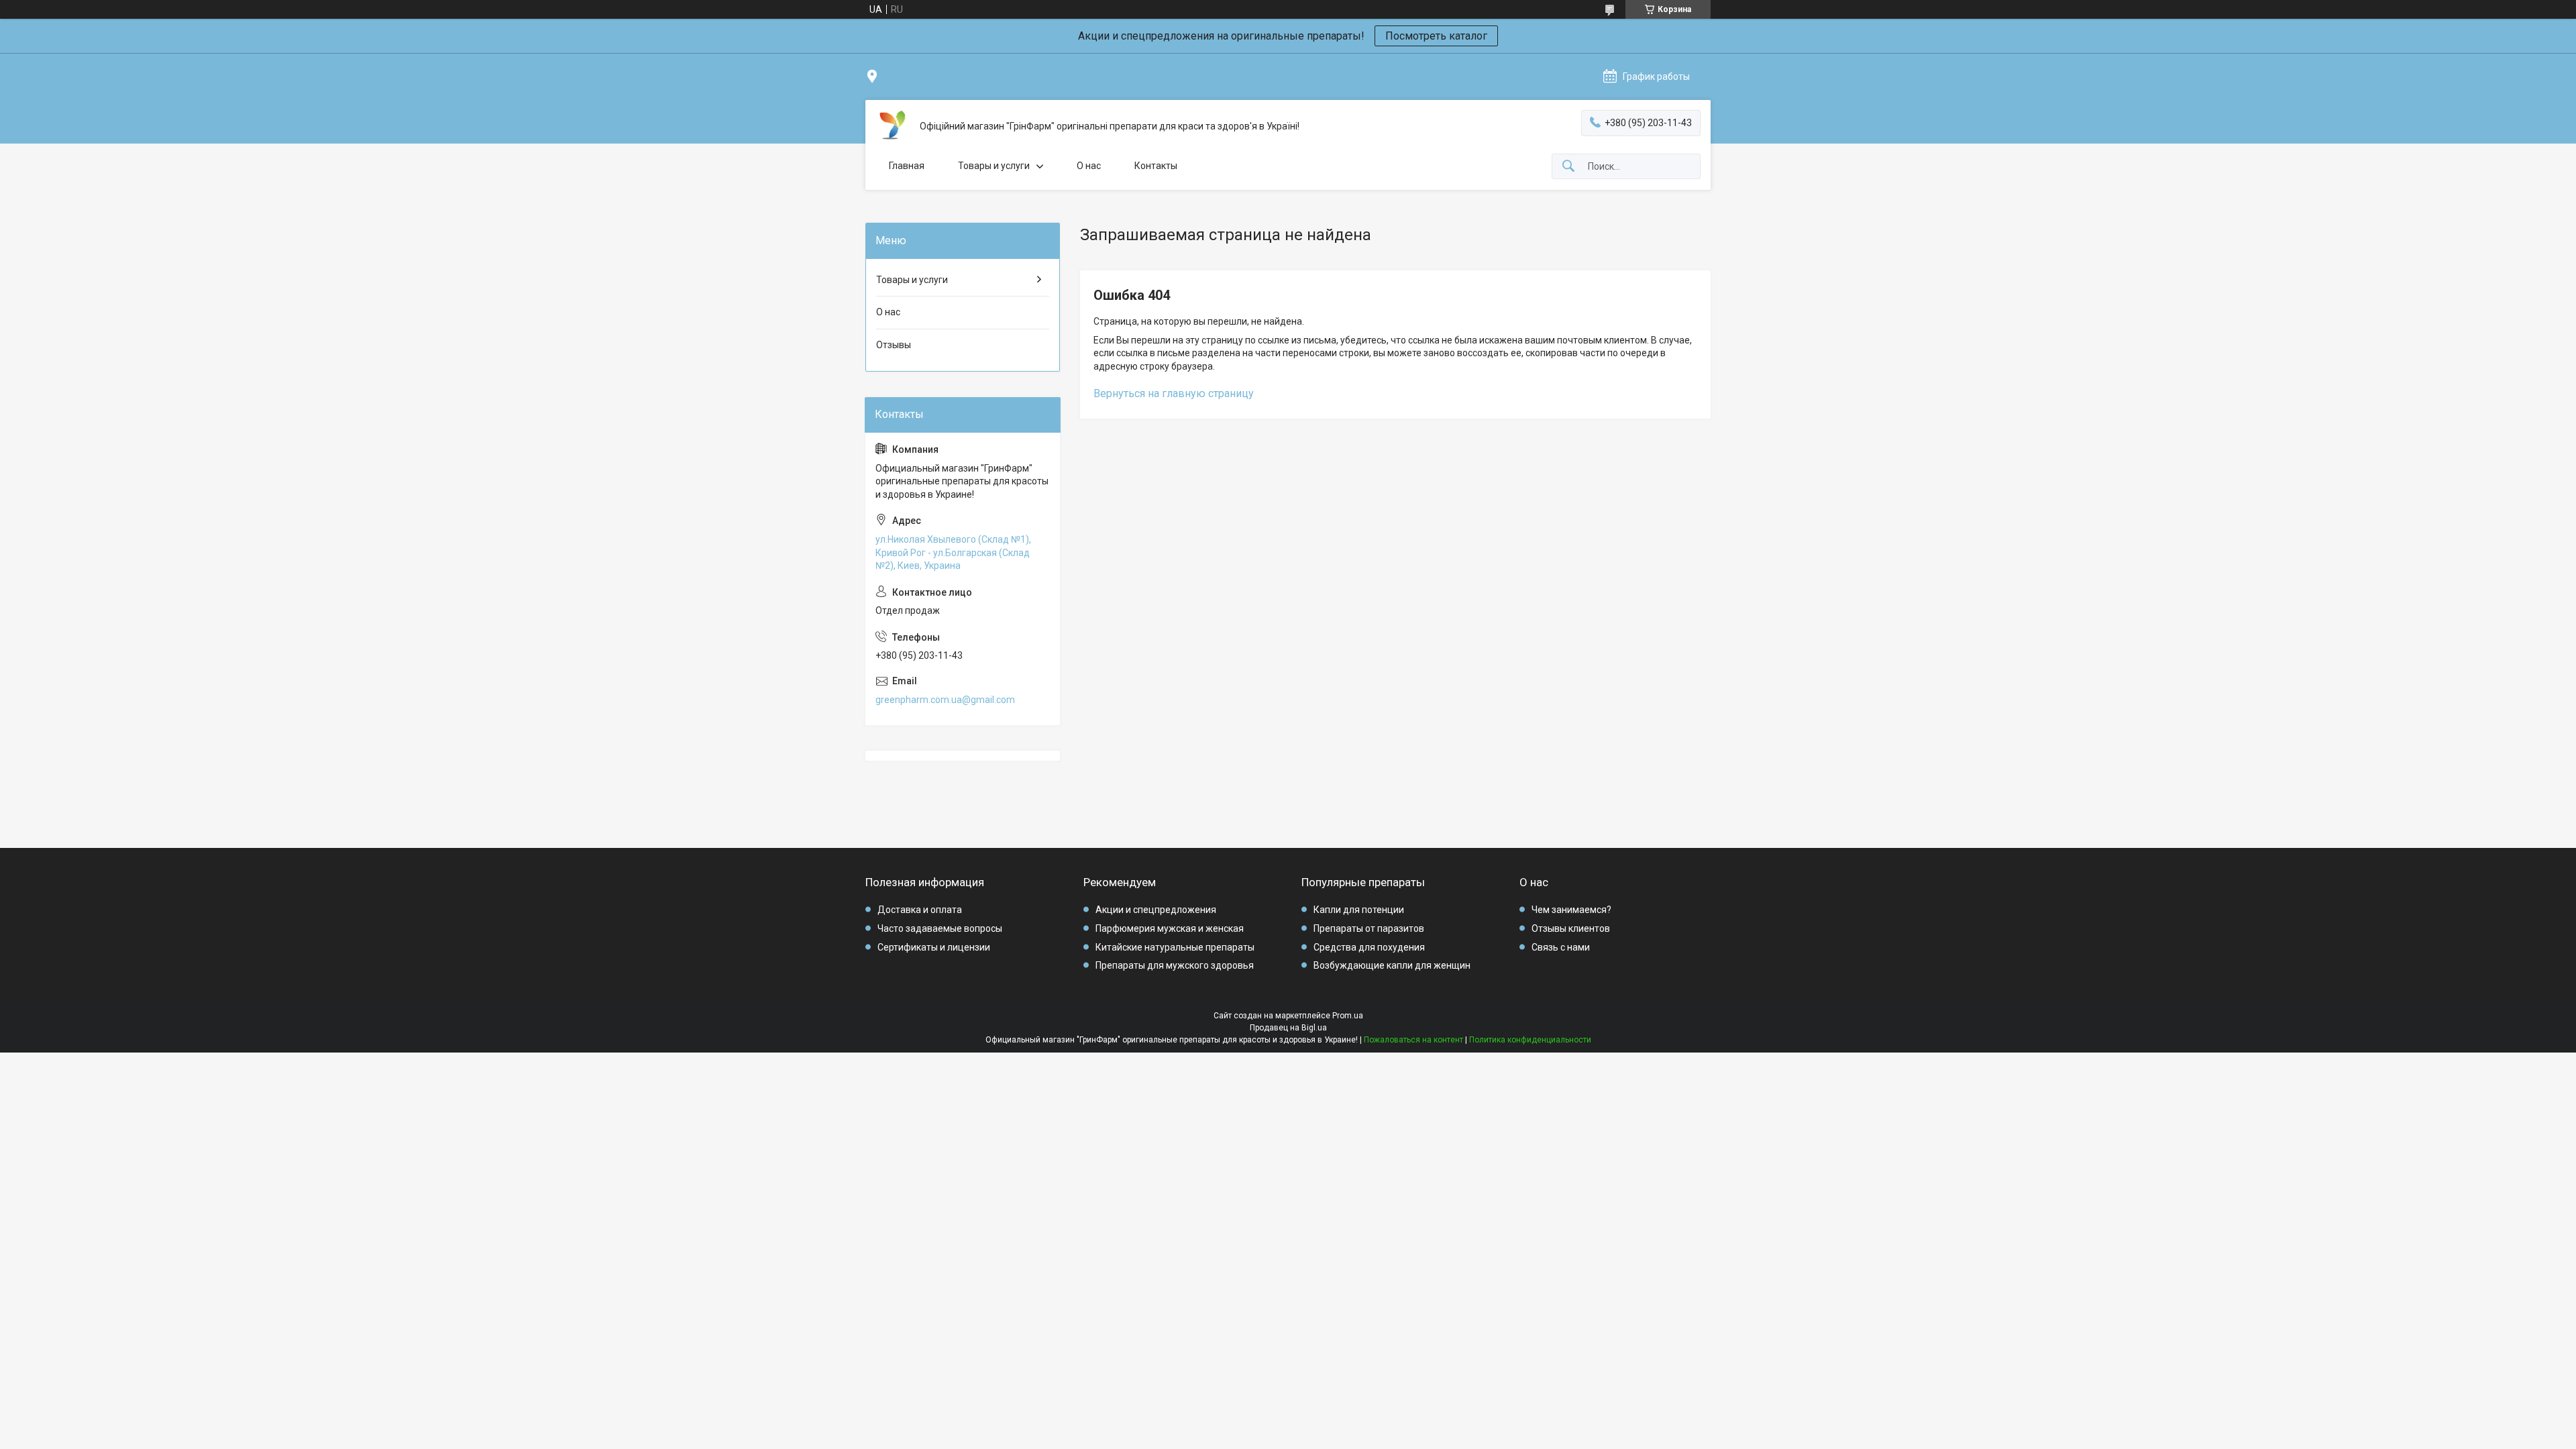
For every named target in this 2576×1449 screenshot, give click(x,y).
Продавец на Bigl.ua (1288, 1028)
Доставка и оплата (920, 910)
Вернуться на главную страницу (1174, 393)
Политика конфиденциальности (1530, 1040)
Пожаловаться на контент (1413, 1040)
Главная (907, 166)
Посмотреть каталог (1436, 36)
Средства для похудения (1369, 947)
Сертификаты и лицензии (934, 947)
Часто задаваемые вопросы (940, 928)
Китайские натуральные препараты (1175, 947)
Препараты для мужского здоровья (1175, 965)
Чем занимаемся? (1571, 910)
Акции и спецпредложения (1156, 910)
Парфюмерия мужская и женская (1170, 928)
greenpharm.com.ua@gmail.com (945, 700)
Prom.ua (1348, 1016)
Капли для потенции (1359, 910)
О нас (1089, 166)
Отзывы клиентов (1571, 928)
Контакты (1156, 166)
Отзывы (894, 345)
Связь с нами (1561, 947)
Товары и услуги (994, 166)
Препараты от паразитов (1369, 928)
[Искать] (1568, 167)
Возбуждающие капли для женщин (1392, 965)
